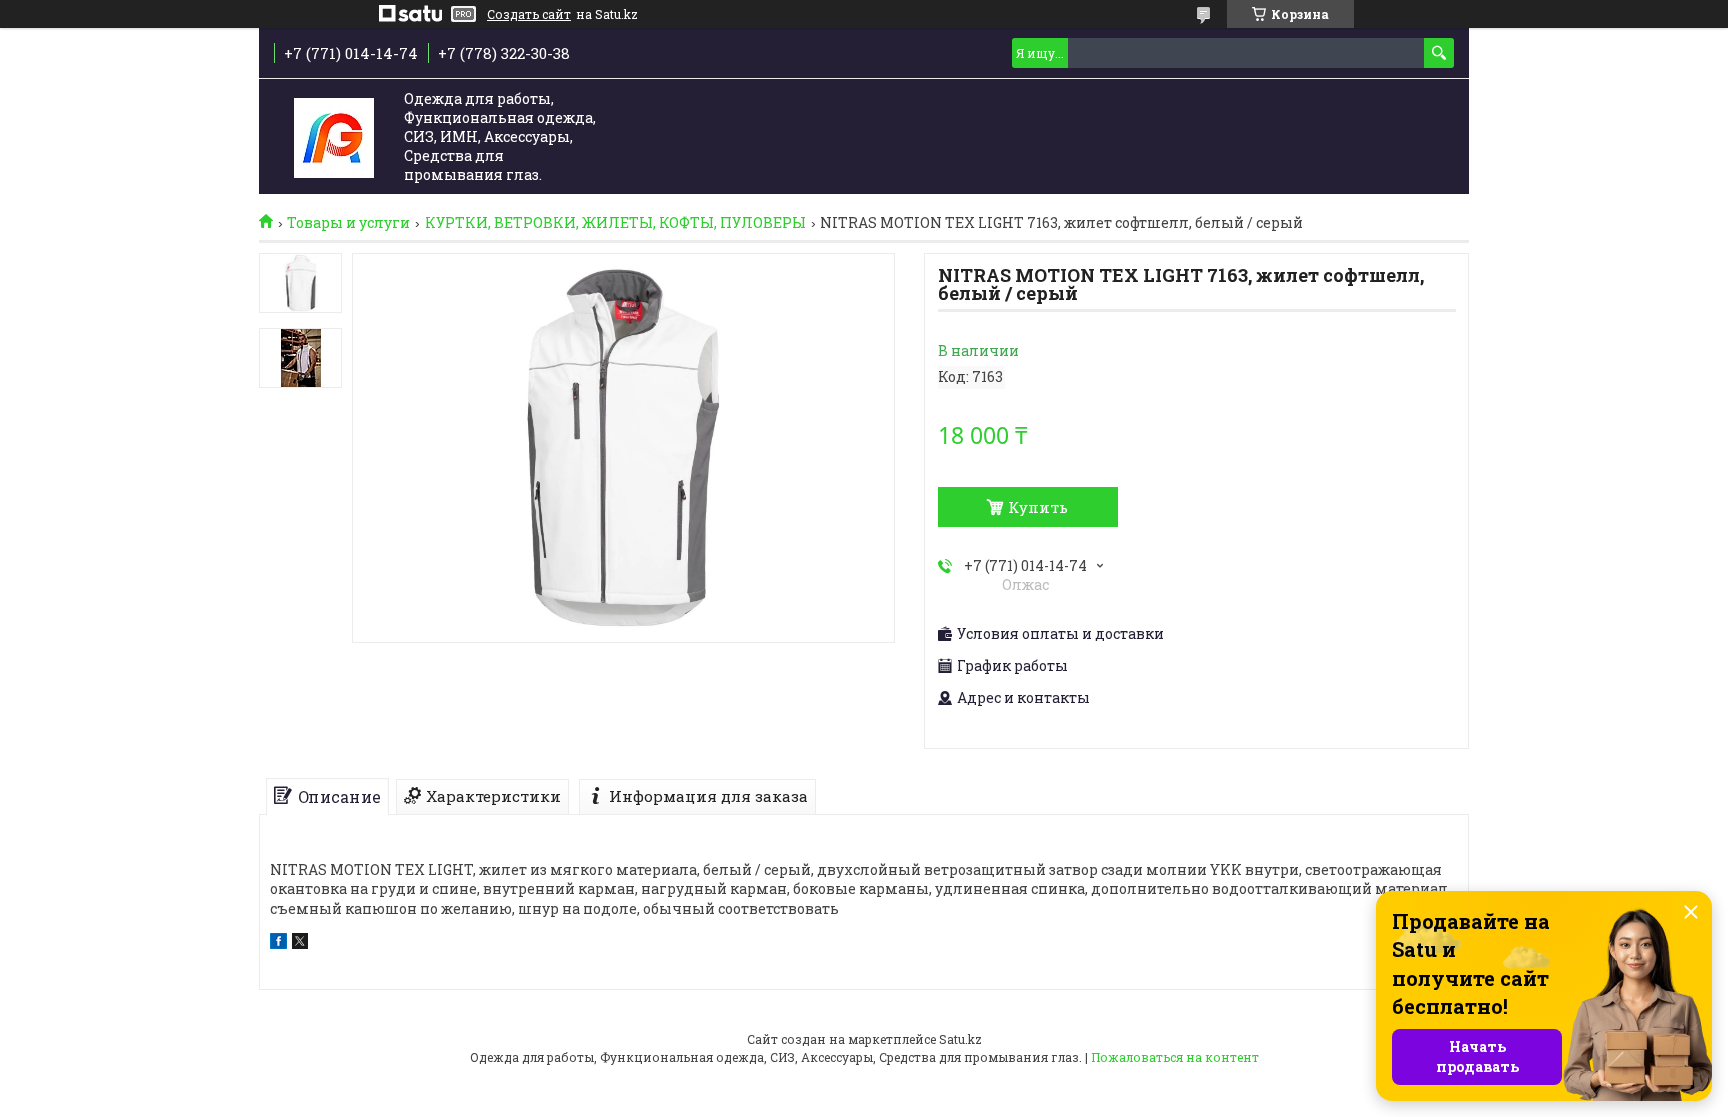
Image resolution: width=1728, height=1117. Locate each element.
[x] (300, 943)
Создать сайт (529, 14)
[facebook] (278, 943)
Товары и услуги (348, 223)
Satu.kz (960, 1039)
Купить (1038, 507)
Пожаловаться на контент (1175, 1057)
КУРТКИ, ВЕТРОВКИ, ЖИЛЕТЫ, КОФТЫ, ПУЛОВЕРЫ (615, 223)
